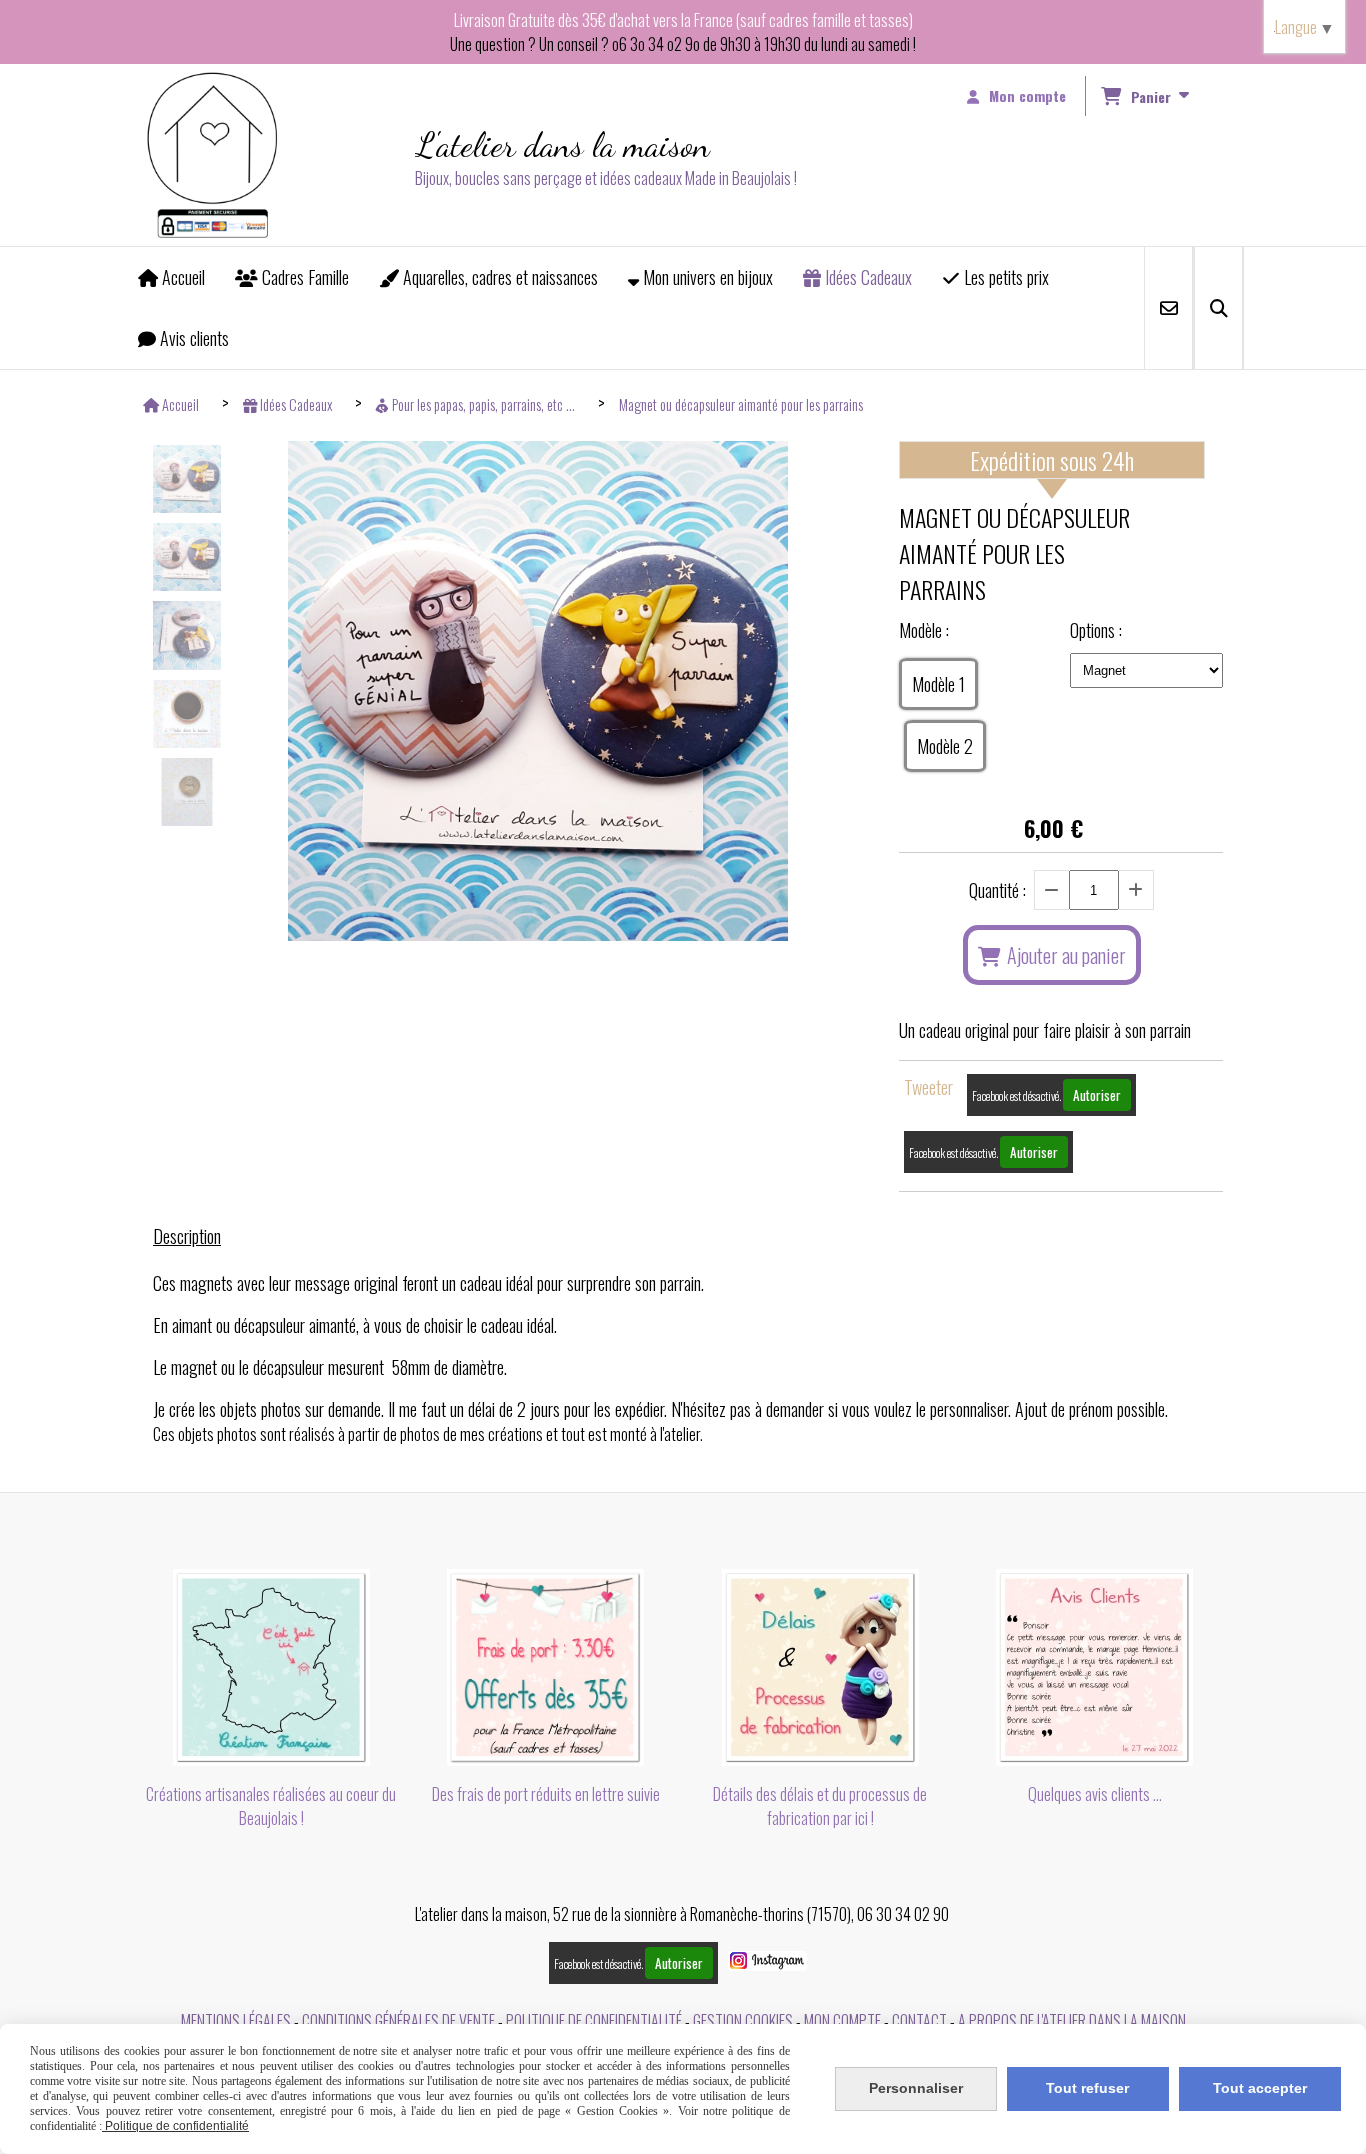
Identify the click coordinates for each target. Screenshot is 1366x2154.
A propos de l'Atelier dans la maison (1072, 2021)
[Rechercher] (1218, 308)
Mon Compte (842, 2021)
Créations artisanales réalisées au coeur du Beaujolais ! (271, 1806)
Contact (919, 2021)
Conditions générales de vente (398, 2021)
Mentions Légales (236, 2021)
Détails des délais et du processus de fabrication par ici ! (820, 1806)
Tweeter (928, 1087)
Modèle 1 (938, 684)
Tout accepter (1260, 2088)
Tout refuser (1087, 2088)
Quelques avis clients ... (1095, 1794)
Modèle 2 (945, 746)
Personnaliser (916, 2088)
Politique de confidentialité (594, 2021)
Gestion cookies (743, 2021)
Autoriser (1097, 1095)
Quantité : (997, 890)
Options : (1096, 630)
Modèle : (924, 630)
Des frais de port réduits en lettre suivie (546, 1794)
